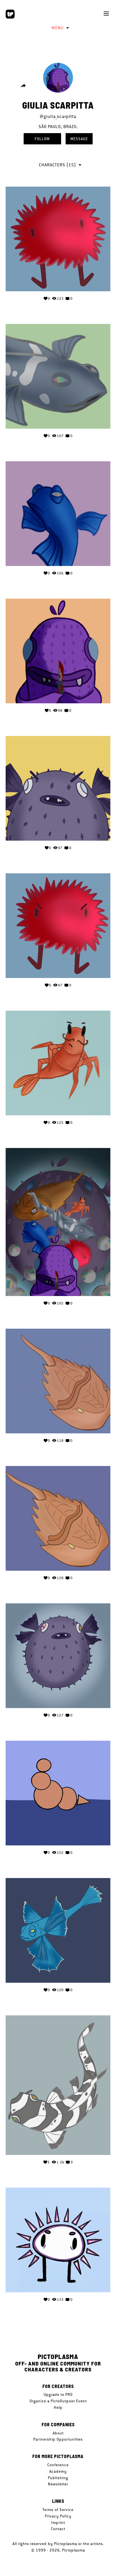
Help (58, 2407)
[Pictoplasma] (10, 14)
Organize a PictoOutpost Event (58, 2401)
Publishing (58, 2478)
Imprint (58, 2523)
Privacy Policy (58, 2516)
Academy (58, 2471)
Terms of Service (58, 2510)
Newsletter (58, 2484)
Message (79, 139)
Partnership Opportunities (58, 2439)
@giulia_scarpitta (58, 116)
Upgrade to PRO (58, 2394)
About (58, 2433)
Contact (58, 2529)
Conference (58, 2465)
